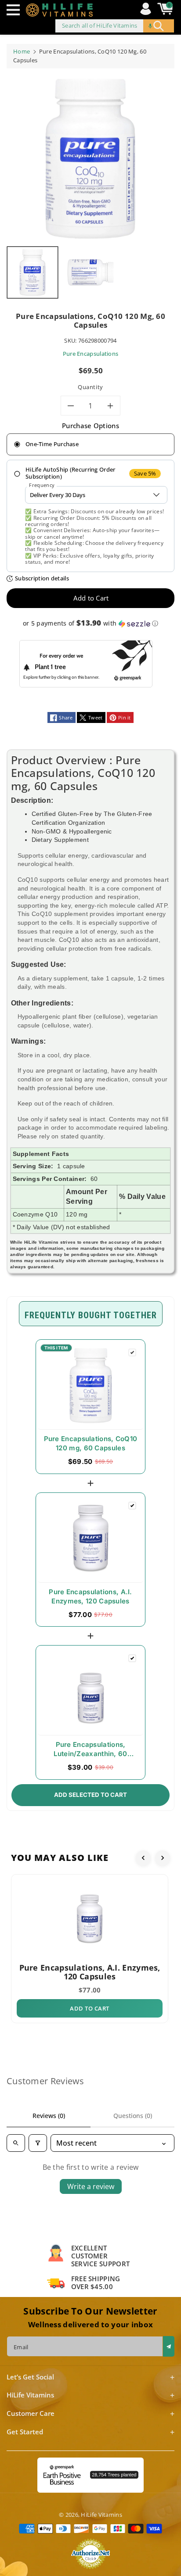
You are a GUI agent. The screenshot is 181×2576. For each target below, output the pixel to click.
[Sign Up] (169, 2346)
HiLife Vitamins (101, 2515)
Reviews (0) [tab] (49, 2116)
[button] (15, 10)
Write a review (91, 2186)
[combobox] (115, 26)
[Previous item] (143, 1858)
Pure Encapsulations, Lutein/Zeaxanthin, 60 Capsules (90, 1750)
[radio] (90, 444)
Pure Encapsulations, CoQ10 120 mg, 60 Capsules (91, 1443)
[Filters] (38, 2143)
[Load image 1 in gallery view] (33, 272)
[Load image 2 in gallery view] (90, 272)
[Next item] (163, 1858)
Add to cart (90, 2008)
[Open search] (16, 2143)
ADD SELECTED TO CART (90, 1795)
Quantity (90, 387)
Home (22, 51)
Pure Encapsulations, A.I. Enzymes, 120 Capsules (90, 1596)
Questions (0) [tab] (133, 2116)
